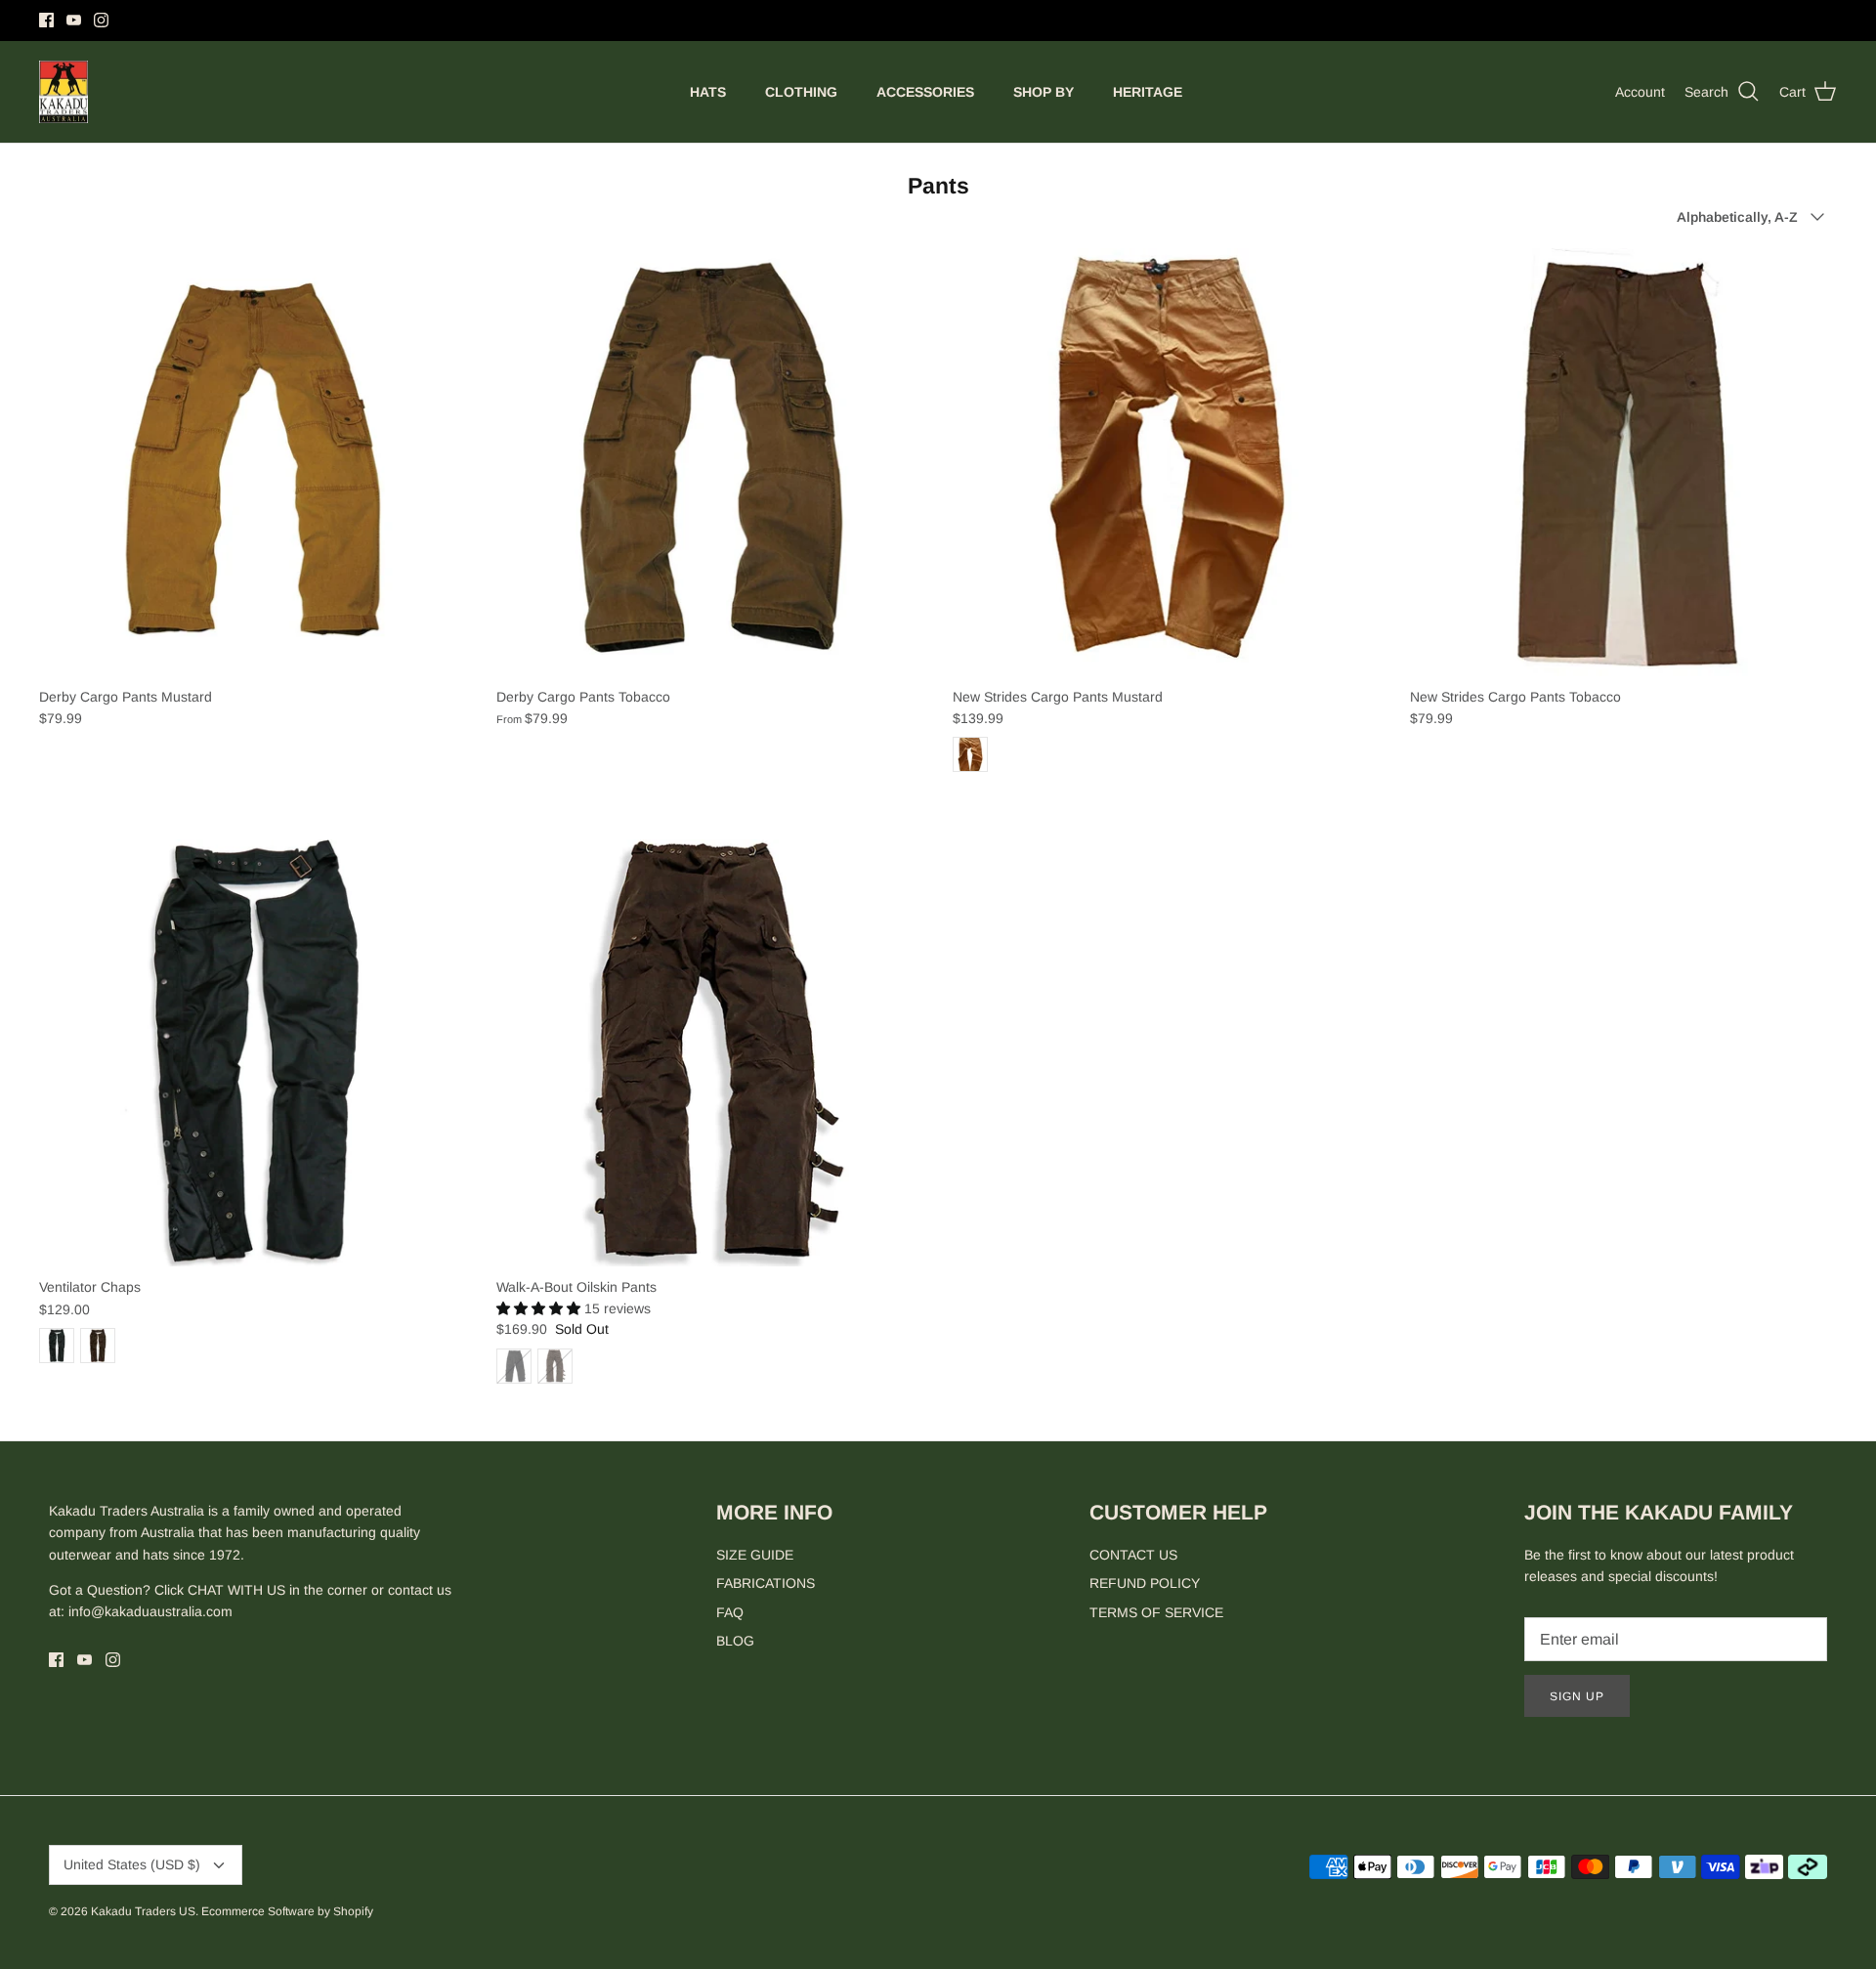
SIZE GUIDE (755, 1555)
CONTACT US (1133, 1555)
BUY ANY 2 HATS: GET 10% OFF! (938, 21)
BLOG (735, 1641)
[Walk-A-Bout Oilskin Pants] (710, 1053)
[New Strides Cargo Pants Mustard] (1167, 462)
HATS (708, 92)
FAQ (730, 1612)
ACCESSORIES (925, 92)
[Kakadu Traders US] (64, 92)
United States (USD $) (132, 1864)
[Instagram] (101, 20)
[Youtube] (74, 20)
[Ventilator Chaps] (253, 1053)
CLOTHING (801, 92)
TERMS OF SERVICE (1156, 1612)
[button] (540, 1308)
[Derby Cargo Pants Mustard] (253, 462)
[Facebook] (46, 20)
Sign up (1577, 1696)
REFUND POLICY (1145, 1583)
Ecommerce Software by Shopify (287, 1911)
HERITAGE (1148, 92)
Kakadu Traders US (143, 1911)
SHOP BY (1044, 92)
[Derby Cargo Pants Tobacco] (710, 462)
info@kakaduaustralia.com (150, 1611)
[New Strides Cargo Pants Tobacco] (1624, 462)
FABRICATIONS (766, 1583)
